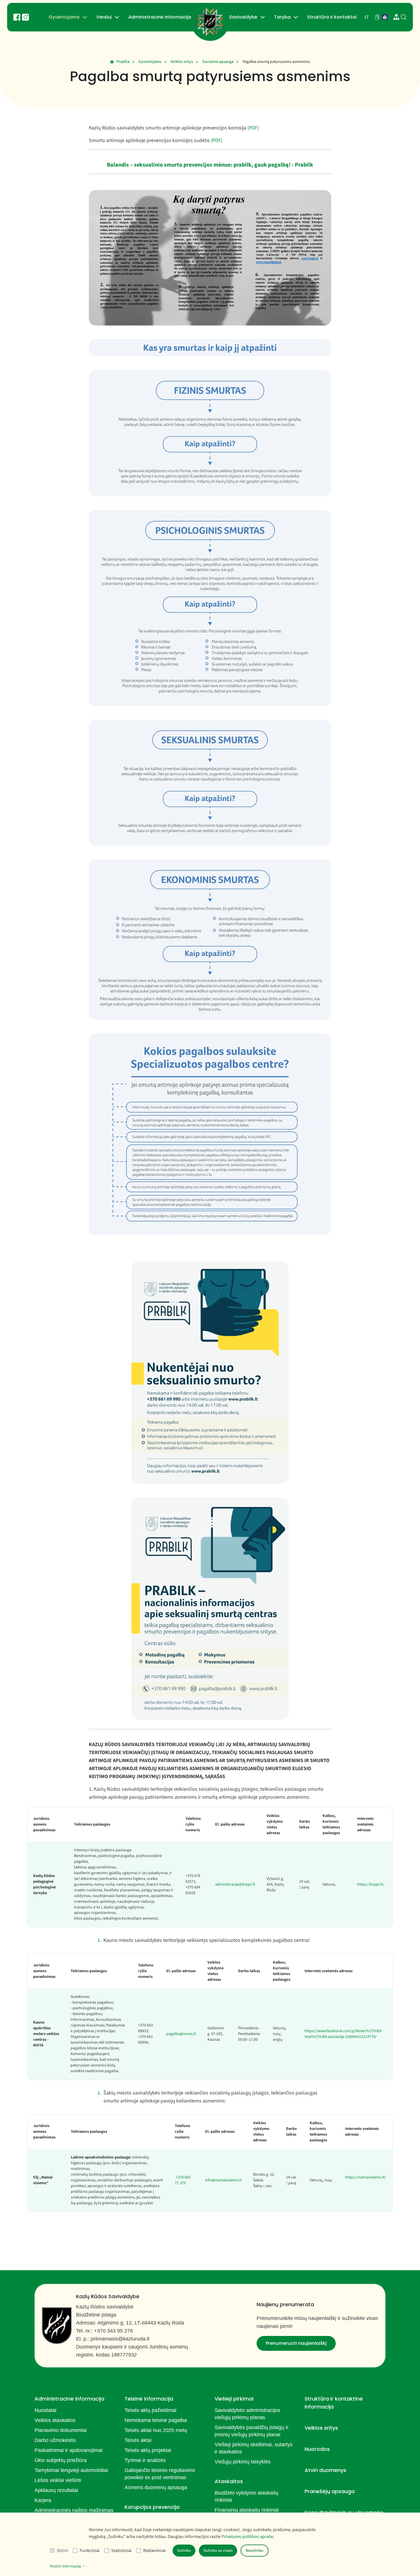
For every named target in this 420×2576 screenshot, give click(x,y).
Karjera (43, 2500)
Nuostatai (45, 2410)
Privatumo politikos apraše (247, 2537)
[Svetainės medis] (396, 17)
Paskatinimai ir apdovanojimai (69, 2450)
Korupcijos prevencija (152, 2507)
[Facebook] (17, 17)
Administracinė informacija (160, 17)
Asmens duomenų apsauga (156, 2487)
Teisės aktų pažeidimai (150, 2410)
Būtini (63, 2551)
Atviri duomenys (325, 2470)
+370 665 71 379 (183, 2180)
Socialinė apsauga (218, 62)
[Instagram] (25, 17)
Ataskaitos (229, 2481)
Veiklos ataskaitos (55, 2420)
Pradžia (123, 62)
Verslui (104, 17)
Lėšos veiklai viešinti (58, 2480)
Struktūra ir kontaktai (332, 17)
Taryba (282, 17)
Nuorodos (317, 2449)
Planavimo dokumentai (61, 2430)
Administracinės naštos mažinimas (74, 2510)
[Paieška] (404, 17)
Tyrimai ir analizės (145, 2460)
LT (367, 17)
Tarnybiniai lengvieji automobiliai (71, 2470)
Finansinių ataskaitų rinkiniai (247, 2510)
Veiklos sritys (182, 62)
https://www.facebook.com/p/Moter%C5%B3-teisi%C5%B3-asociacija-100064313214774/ (343, 2034)
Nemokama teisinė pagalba (156, 2420)
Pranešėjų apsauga (330, 2491)
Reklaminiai (154, 2551)
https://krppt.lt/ (371, 1884)
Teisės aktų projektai (148, 2450)
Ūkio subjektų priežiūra (61, 2460)
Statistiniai (121, 2551)
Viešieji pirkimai (234, 2399)
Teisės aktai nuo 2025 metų (156, 2430)
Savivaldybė (243, 17)
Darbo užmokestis (55, 2440)
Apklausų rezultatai (56, 2490)
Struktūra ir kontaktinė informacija (334, 2403)
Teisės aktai (138, 2440)
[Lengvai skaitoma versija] (385, 17)
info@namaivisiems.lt (223, 2180)
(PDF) (253, 128)
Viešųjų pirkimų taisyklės (243, 2462)
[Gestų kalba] (377, 17)
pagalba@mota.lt (181, 2034)
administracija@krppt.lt (235, 1884)
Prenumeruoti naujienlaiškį (296, 2343)
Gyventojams (64, 17)
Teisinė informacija (149, 2399)
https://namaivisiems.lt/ (366, 2177)
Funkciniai (90, 2551)
